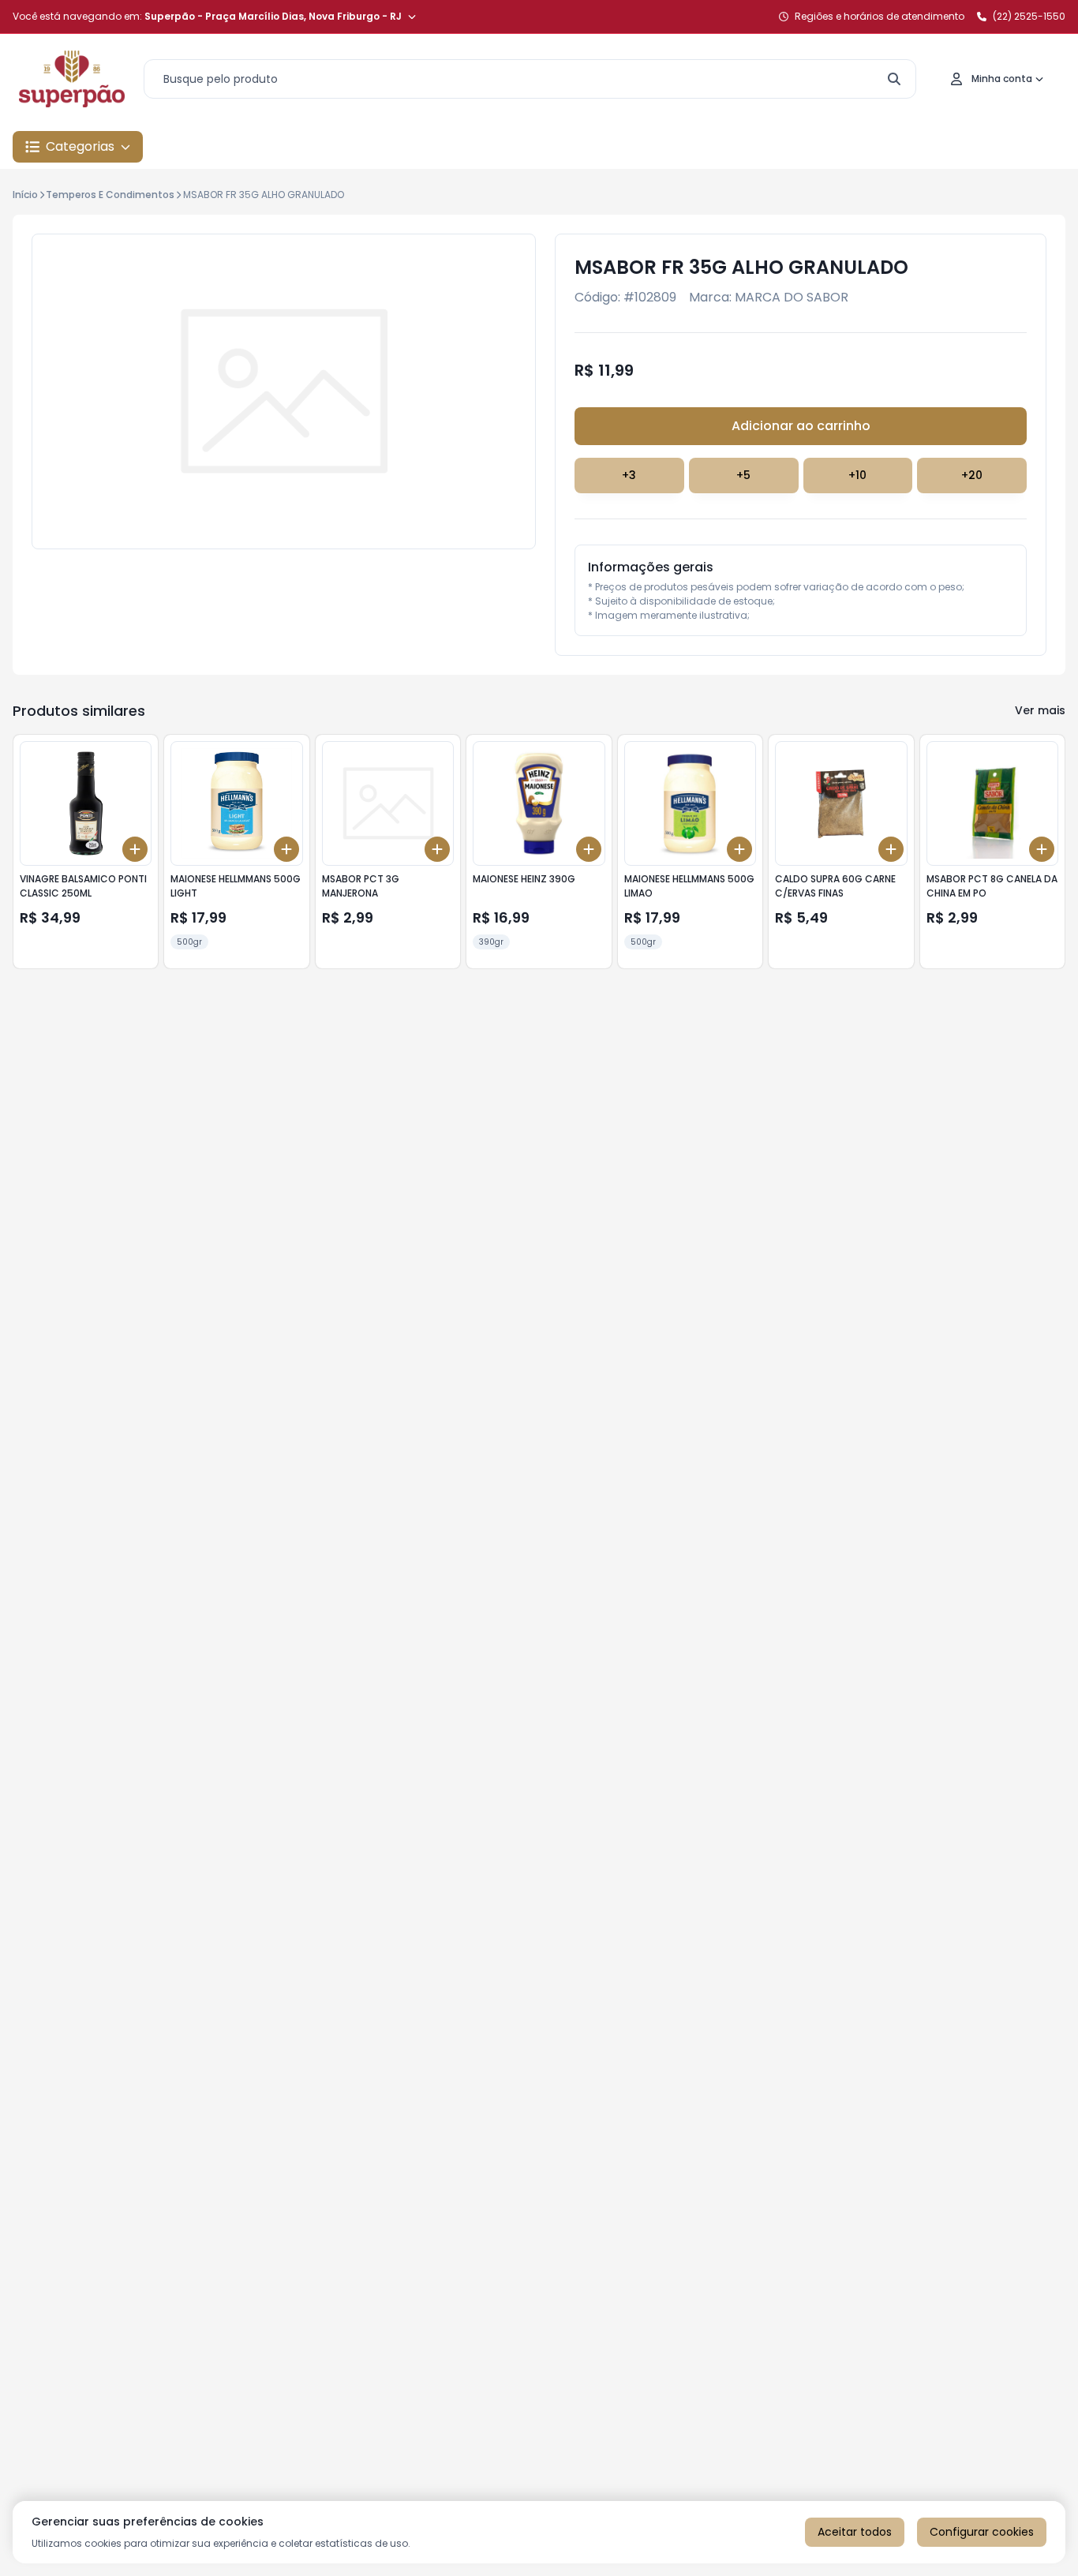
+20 (972, 475)
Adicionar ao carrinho (801, 426)
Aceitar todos (855, 2532)
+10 (857, 475)
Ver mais (1040, 710)
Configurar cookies (982, 2532)
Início (25, 195)
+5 (743, 475)
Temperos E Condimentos (110, 195)
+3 (629, 475)
